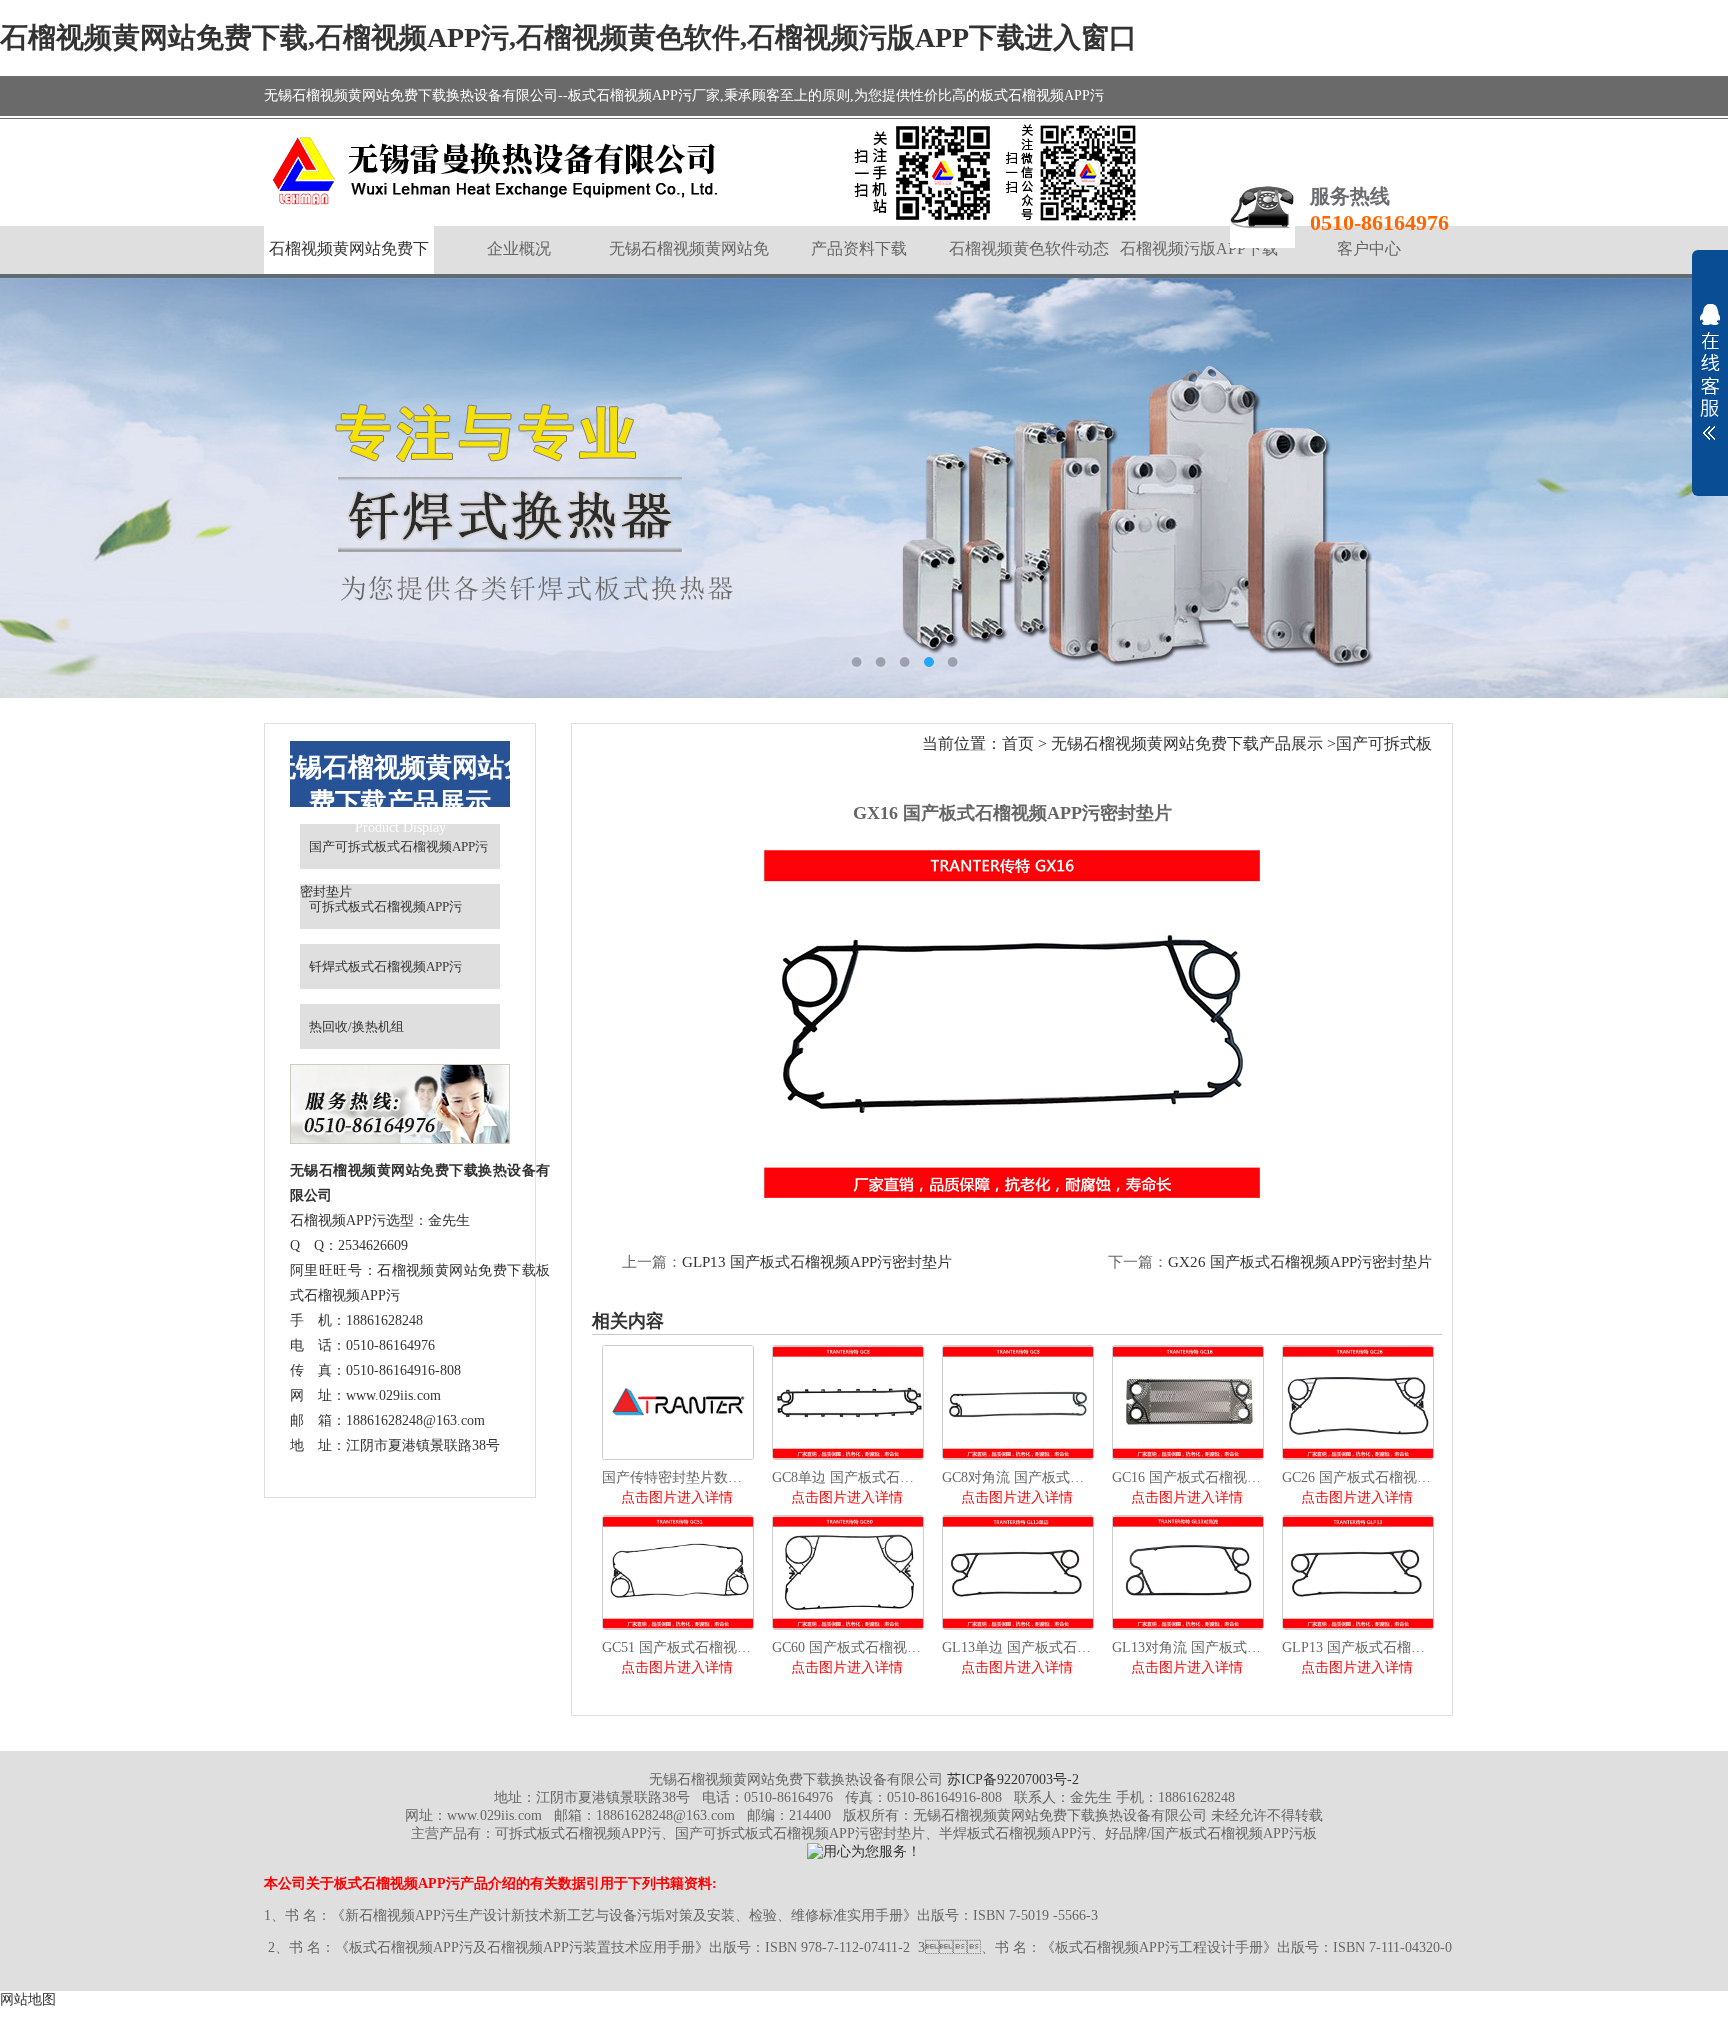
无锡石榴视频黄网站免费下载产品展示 (1187, 743)
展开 (1710, 372)
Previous (35, 488)
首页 (1018, 743)
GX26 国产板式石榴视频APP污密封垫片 (1300, 1262)
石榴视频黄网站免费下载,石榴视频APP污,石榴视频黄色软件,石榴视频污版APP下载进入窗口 (568, 37)
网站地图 (28, 1999)
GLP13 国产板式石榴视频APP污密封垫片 (817, 1262)
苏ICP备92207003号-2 (1013, 1779)
